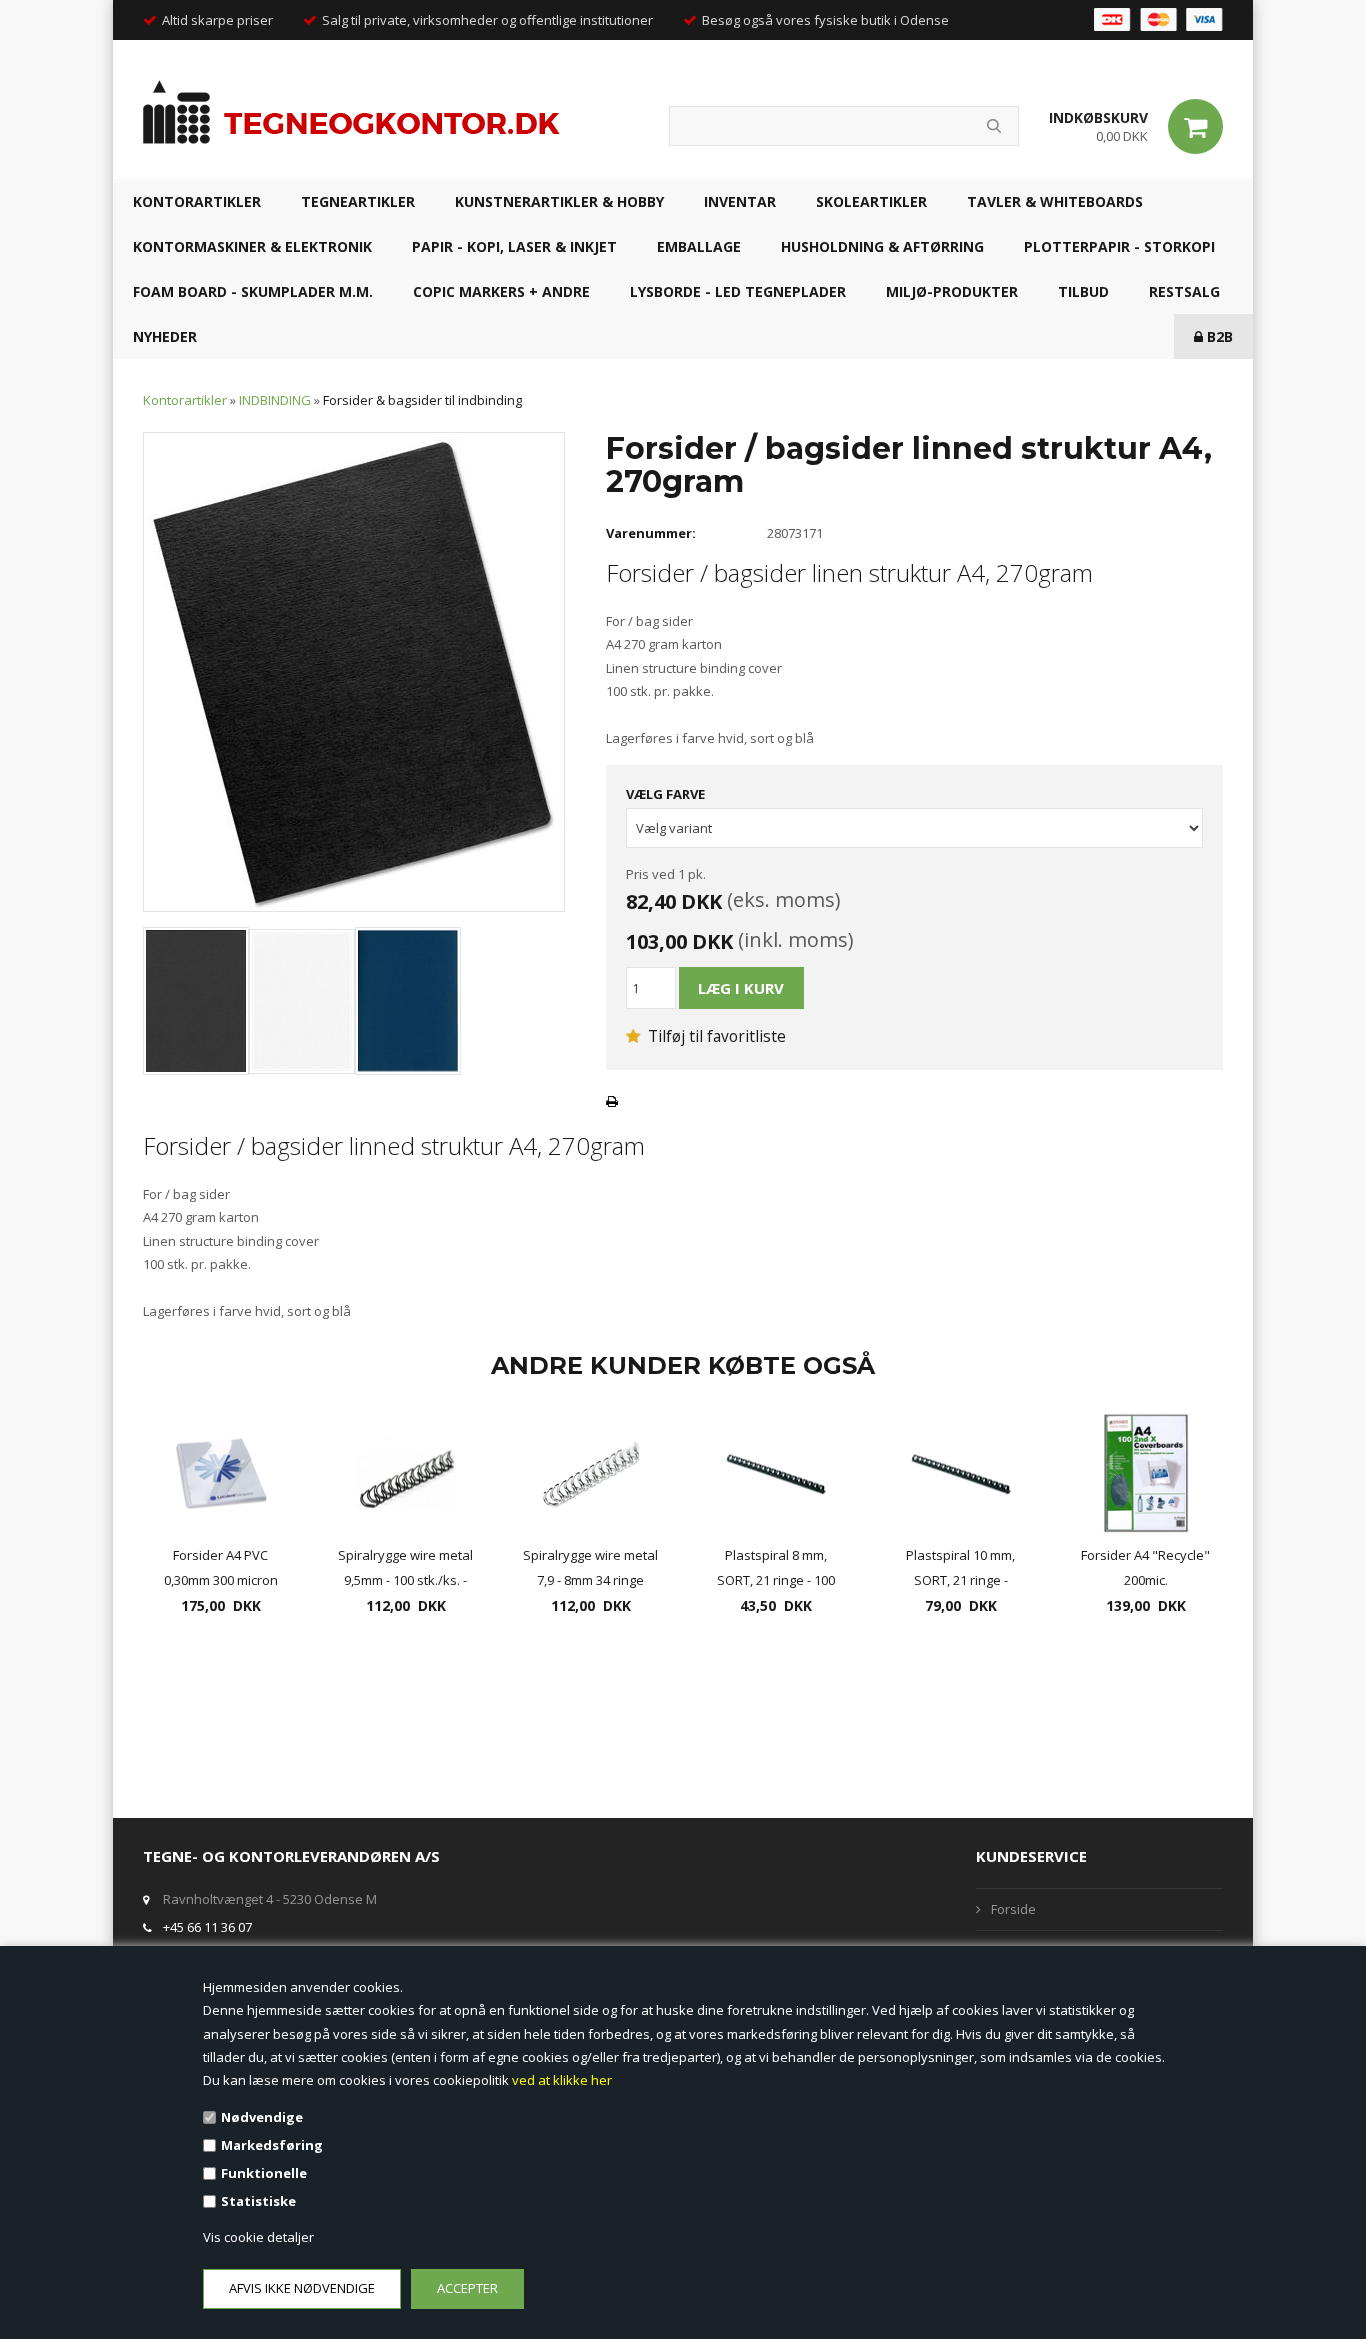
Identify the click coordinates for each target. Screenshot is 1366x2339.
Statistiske (258, 2201)
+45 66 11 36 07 (207, 1927)
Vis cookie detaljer (258, 2237)
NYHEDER (165, 336)
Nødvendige (262, 2117)
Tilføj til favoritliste (715, 1036)
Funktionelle (264, 2173)
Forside (1013, 1909)
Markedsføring (272, 2145)
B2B (1218, 336)
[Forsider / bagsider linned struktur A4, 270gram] (354, 671)
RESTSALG (1184, 291)
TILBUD (1083, 291)
